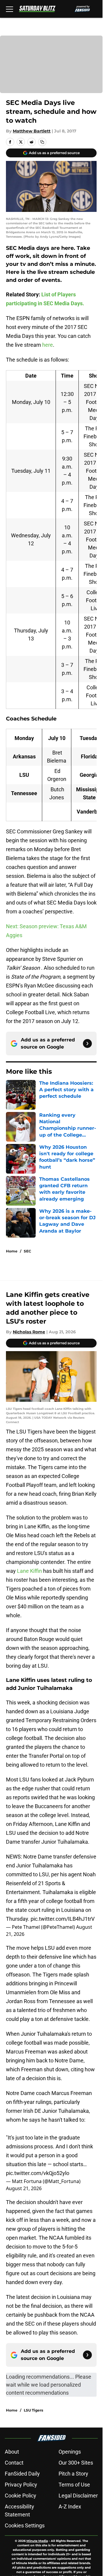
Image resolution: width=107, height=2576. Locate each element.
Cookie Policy (21, 2496)
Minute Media (37, 2541)
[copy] (42, 142)
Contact (14, 2463)
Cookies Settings (25, 2525)
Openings (70, 2452)
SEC (27, 1251)
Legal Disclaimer (78, 2496)
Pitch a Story (73, 2474)
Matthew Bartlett (32, 131)
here (48, 345)
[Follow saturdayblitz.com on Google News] (87, 1043)
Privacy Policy (21, 2485)
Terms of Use (74, 2485)
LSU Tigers (33, 2410)
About (12, 2452)
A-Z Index (70, 2507)
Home (12, 1251)
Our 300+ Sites (76, 2463)
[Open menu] (10, 9)
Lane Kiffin (29, 1571)
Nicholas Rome (29, 1332)
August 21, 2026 (24, 2188)
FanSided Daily (22, 2474)
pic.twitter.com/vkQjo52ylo (38, 2173)
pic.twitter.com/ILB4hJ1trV (63, 1919)
